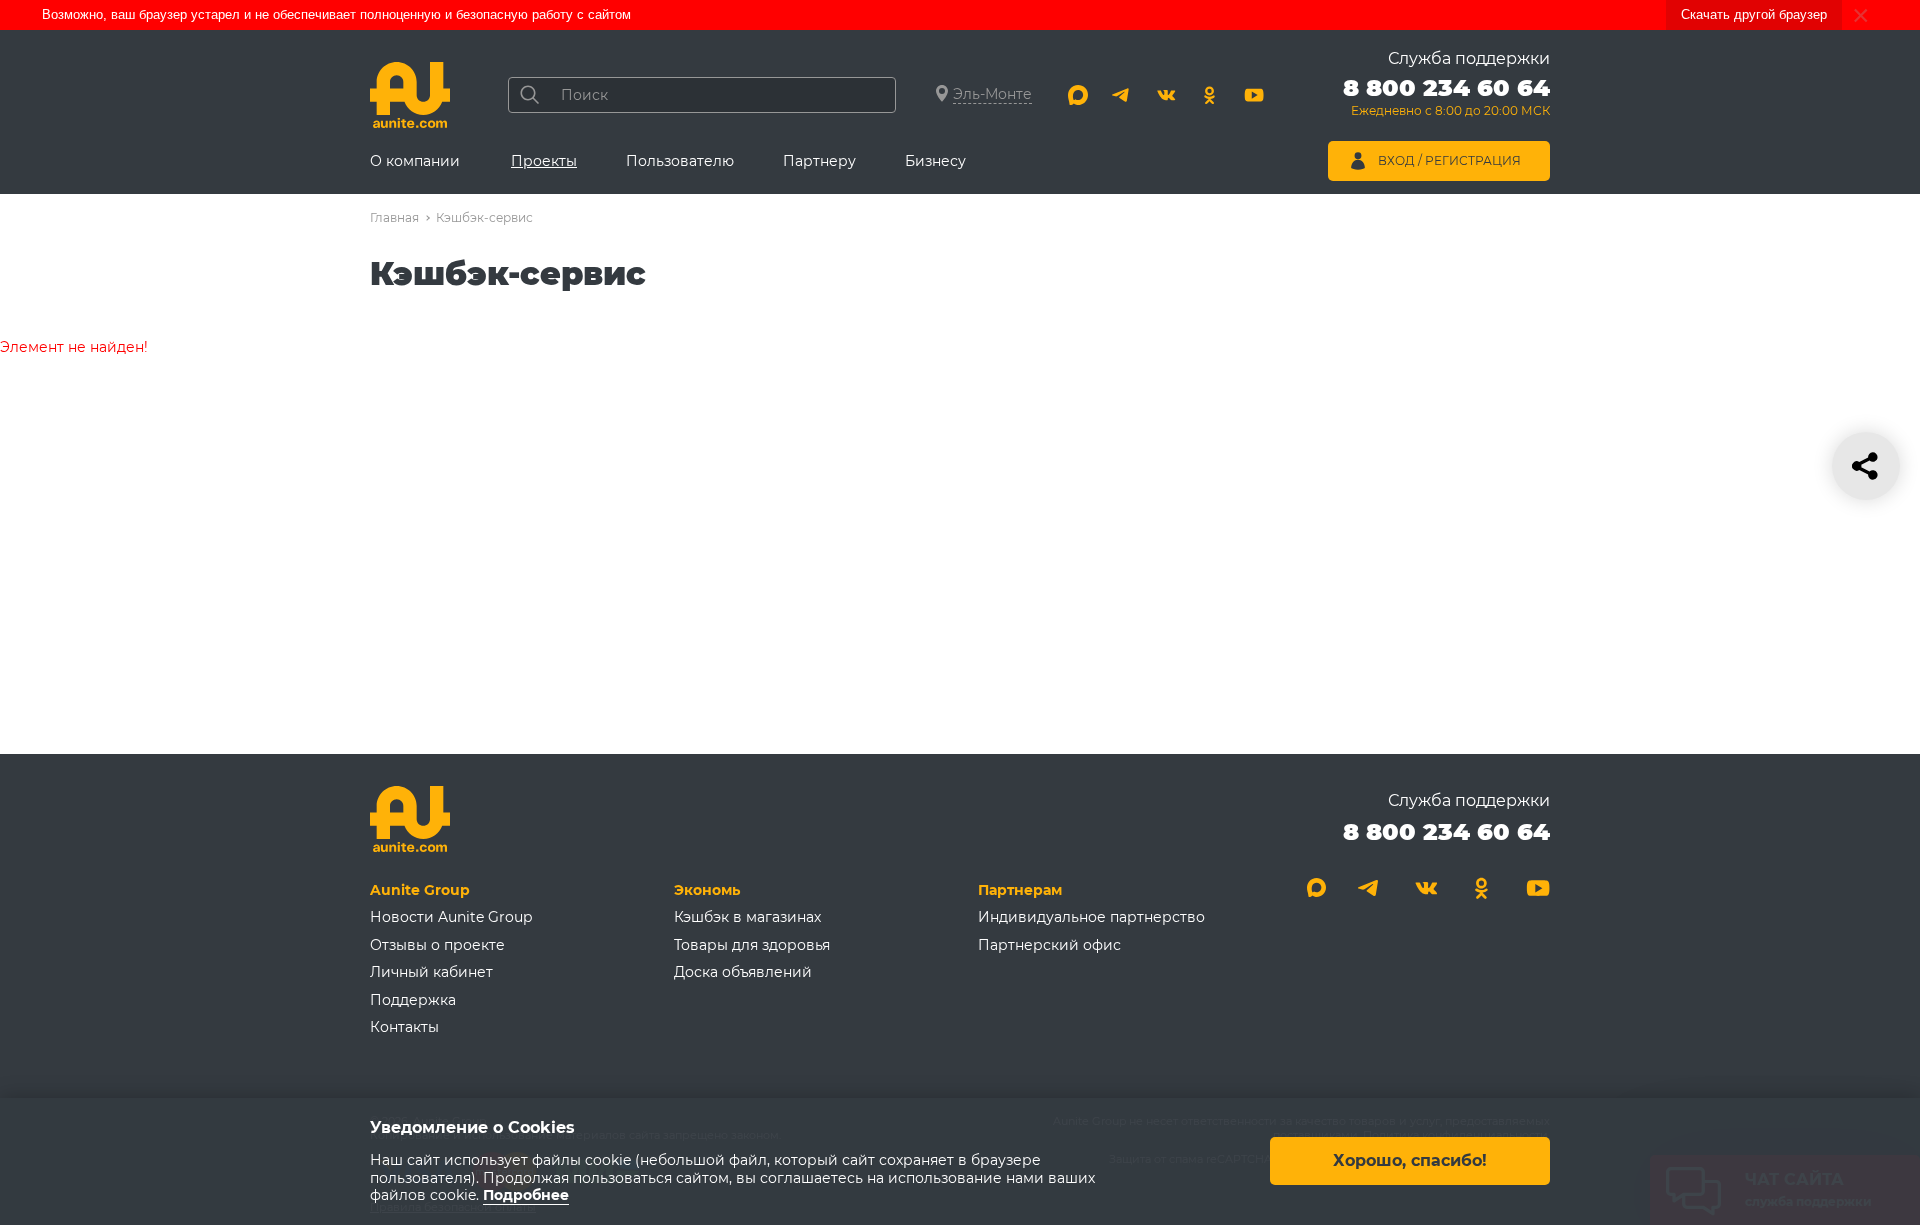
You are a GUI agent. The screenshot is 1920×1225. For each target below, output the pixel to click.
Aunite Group (420, 890)
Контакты (404, 1027)
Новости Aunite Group (451, 917)
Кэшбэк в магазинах (747, 917)
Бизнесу (935, 161)
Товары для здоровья (752, 945)
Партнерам (1020, 890)
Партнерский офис (1049, 945)
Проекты (544, 161)
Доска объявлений (743, 972)
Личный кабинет (431, 972)
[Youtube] (1254, 95)
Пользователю (680, 161)
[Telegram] (1122, 95)
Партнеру (819, 161)
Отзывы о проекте (437, 945)
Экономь (707, 890)
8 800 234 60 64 (1446, 831)
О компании (415, 161)
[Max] (1078, 95)
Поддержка (413, 1000)
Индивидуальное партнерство (1091, 917)
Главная (394, 217)
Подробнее (526, 1196)
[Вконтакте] (1166, 95)
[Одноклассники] (1210, 95)
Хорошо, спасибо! (1410, 1161)
